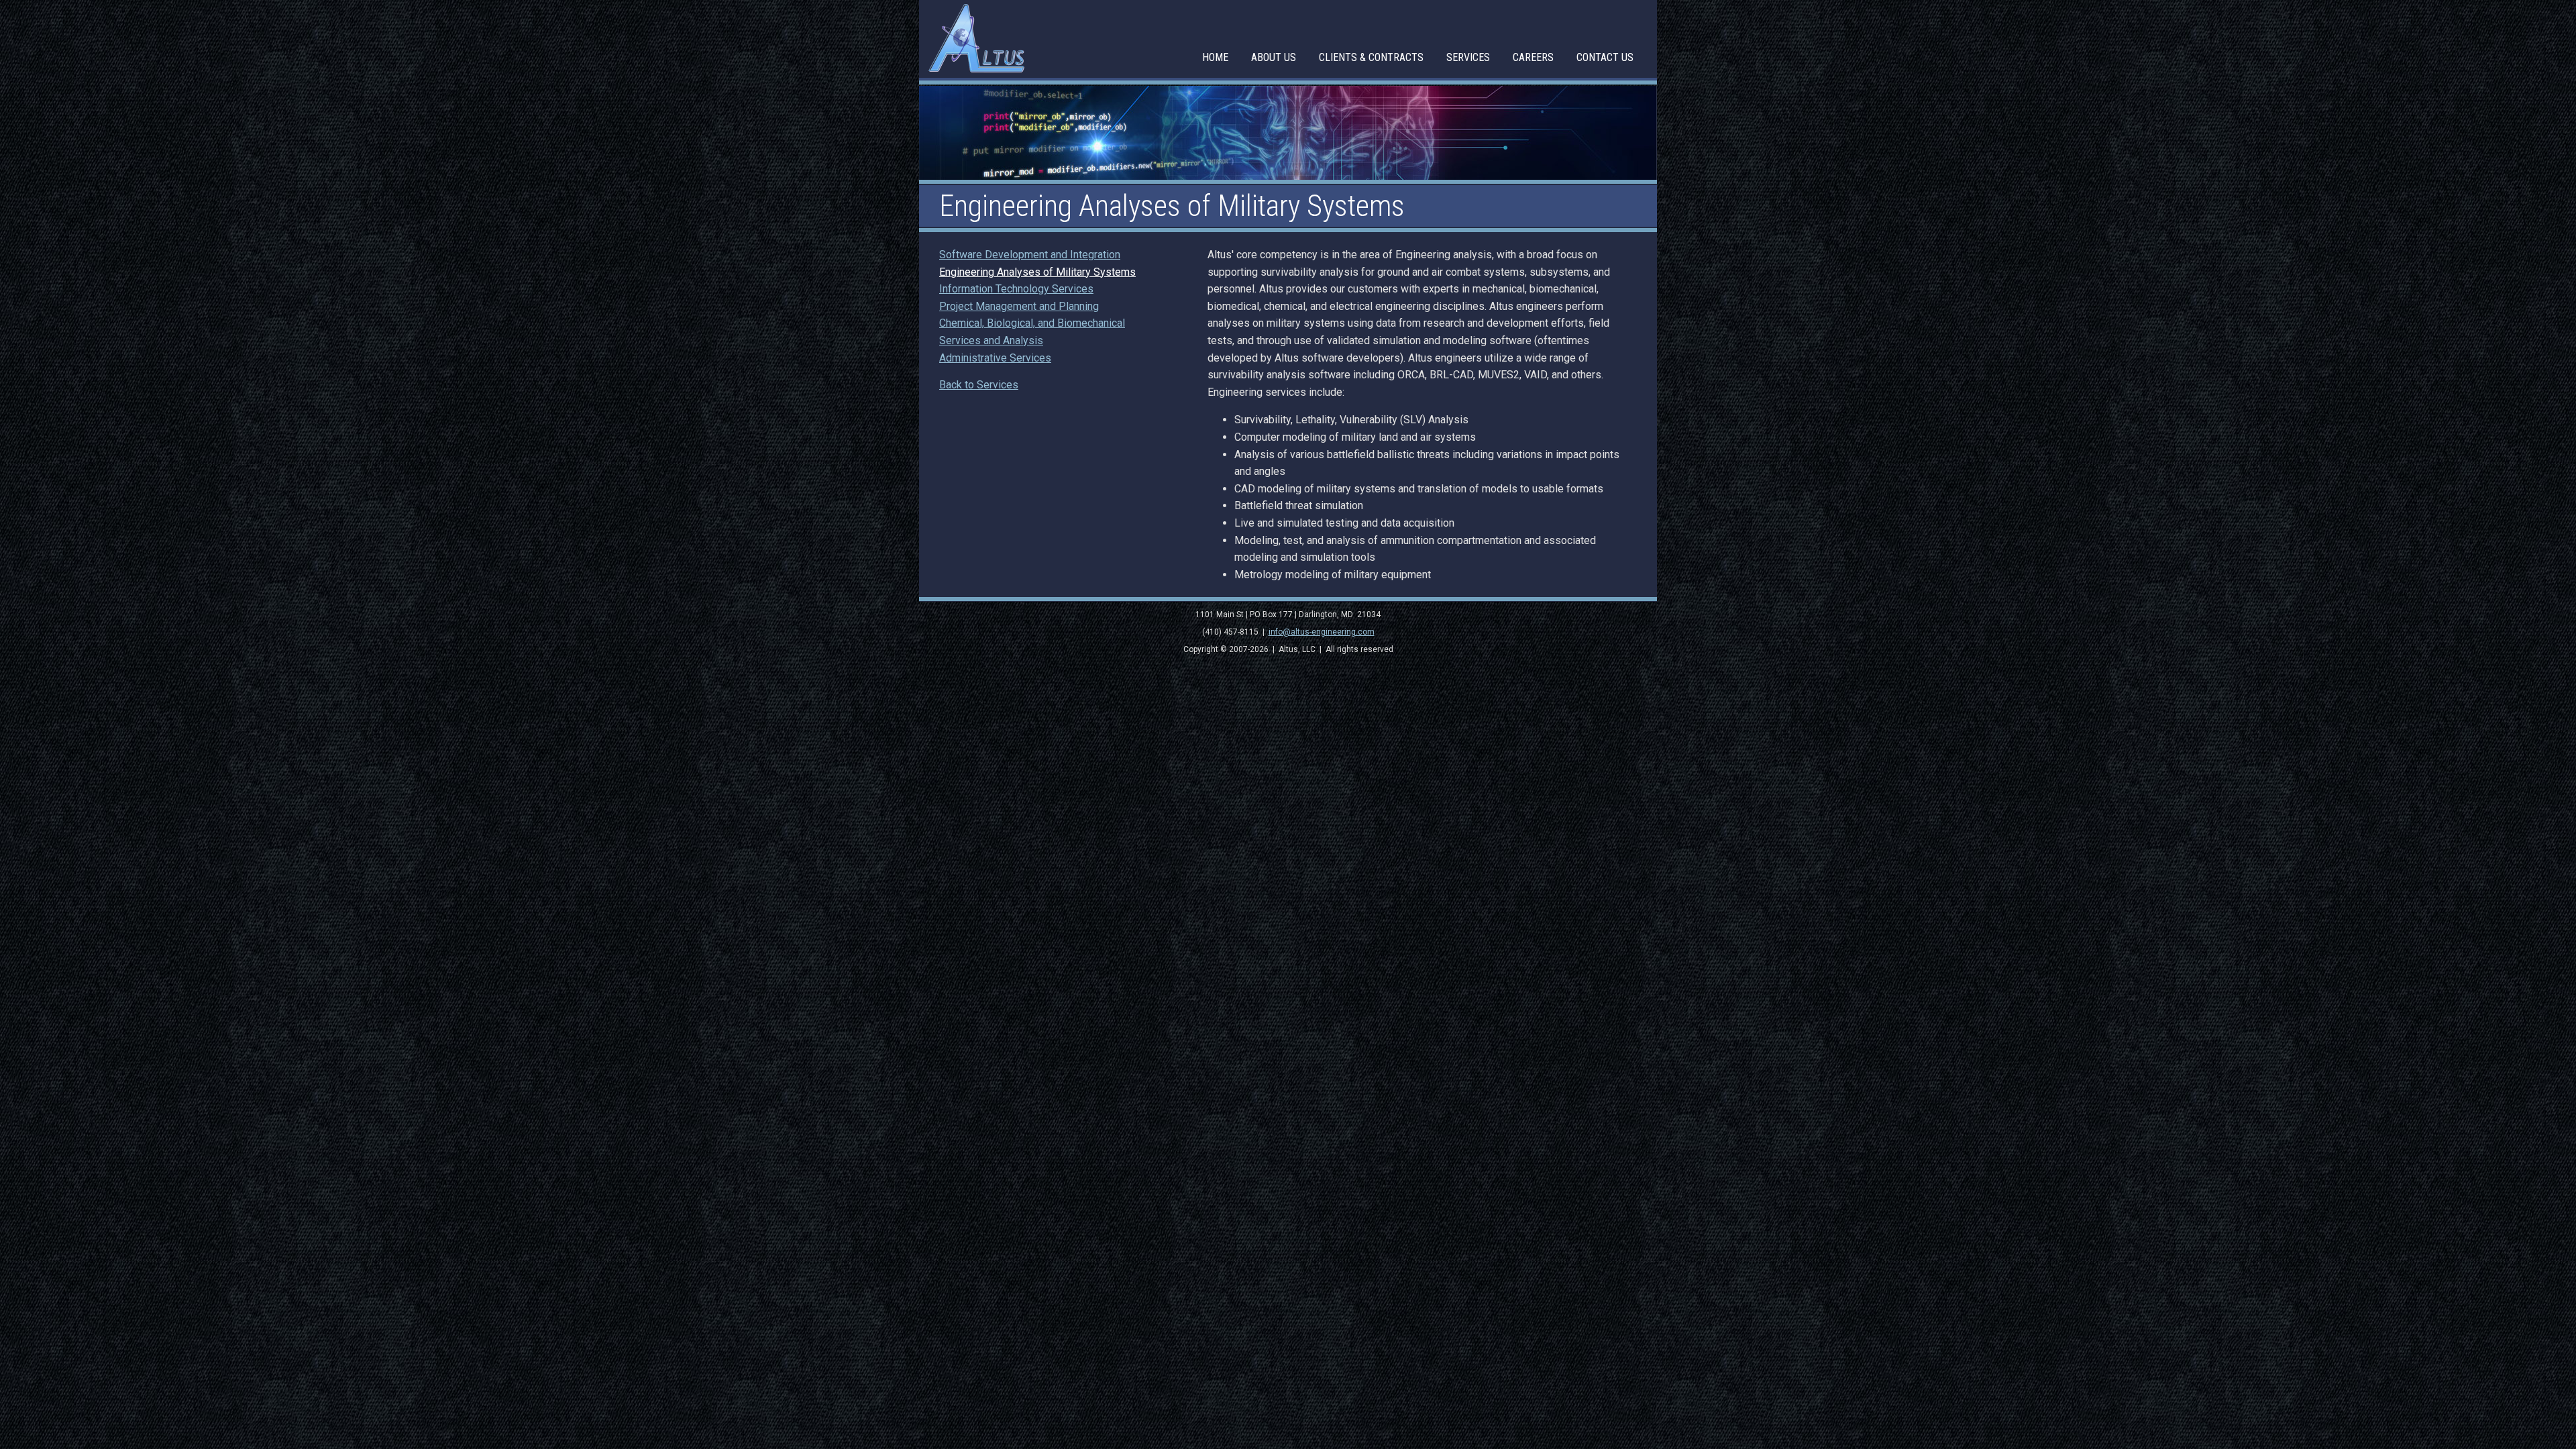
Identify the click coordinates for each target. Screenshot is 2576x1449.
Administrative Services (995, 358)
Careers (1533, 57)
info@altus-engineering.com (1322, 632)
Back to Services (979, 385)
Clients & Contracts (1371, 57)
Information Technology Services (1016, 289)
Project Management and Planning (1019, 306)
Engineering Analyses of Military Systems (1037, 272)
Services (1468, 57)
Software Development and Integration (1030, 255)
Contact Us (1605, 57)
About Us (1274, 57)
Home (1215, 57)
